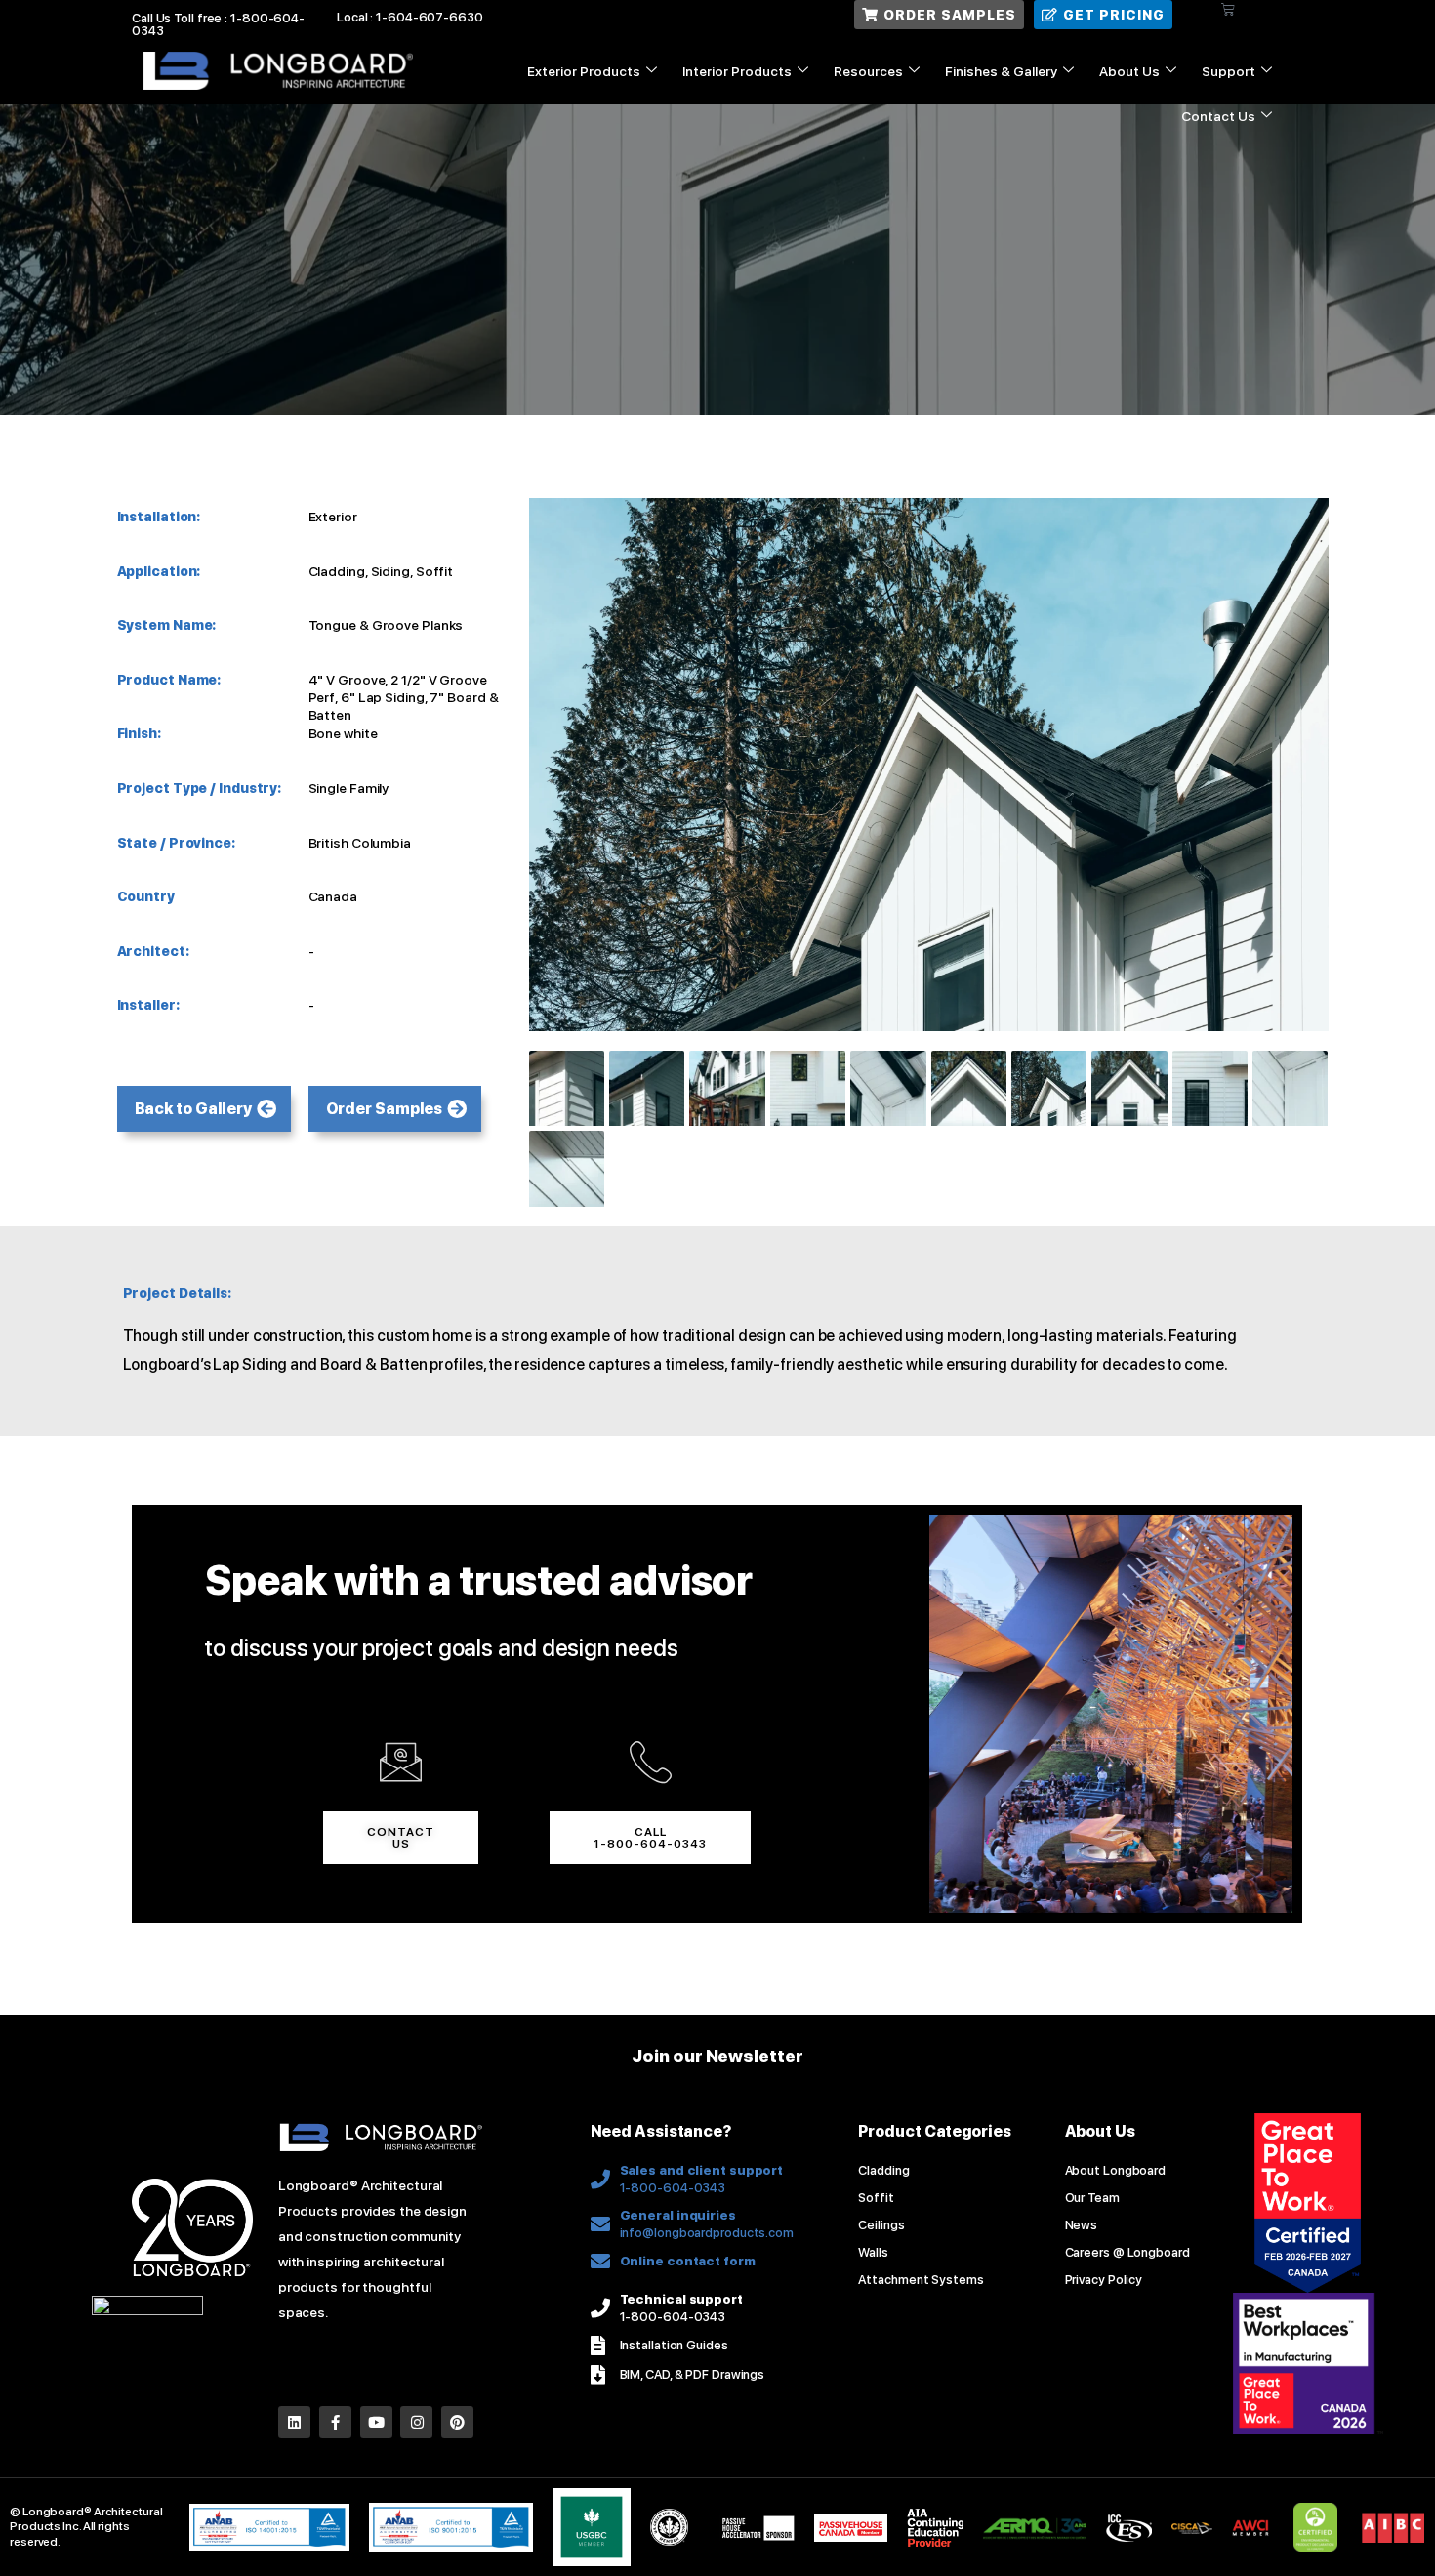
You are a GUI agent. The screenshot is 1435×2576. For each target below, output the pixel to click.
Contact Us (1218, 116)
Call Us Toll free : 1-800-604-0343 (218, 24)
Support (1229, 71)
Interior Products (737, 71)
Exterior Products (584, 71)
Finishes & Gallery (1001, 71)
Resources (868, 71)
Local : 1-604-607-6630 (410, 17)
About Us (1129, 71)
